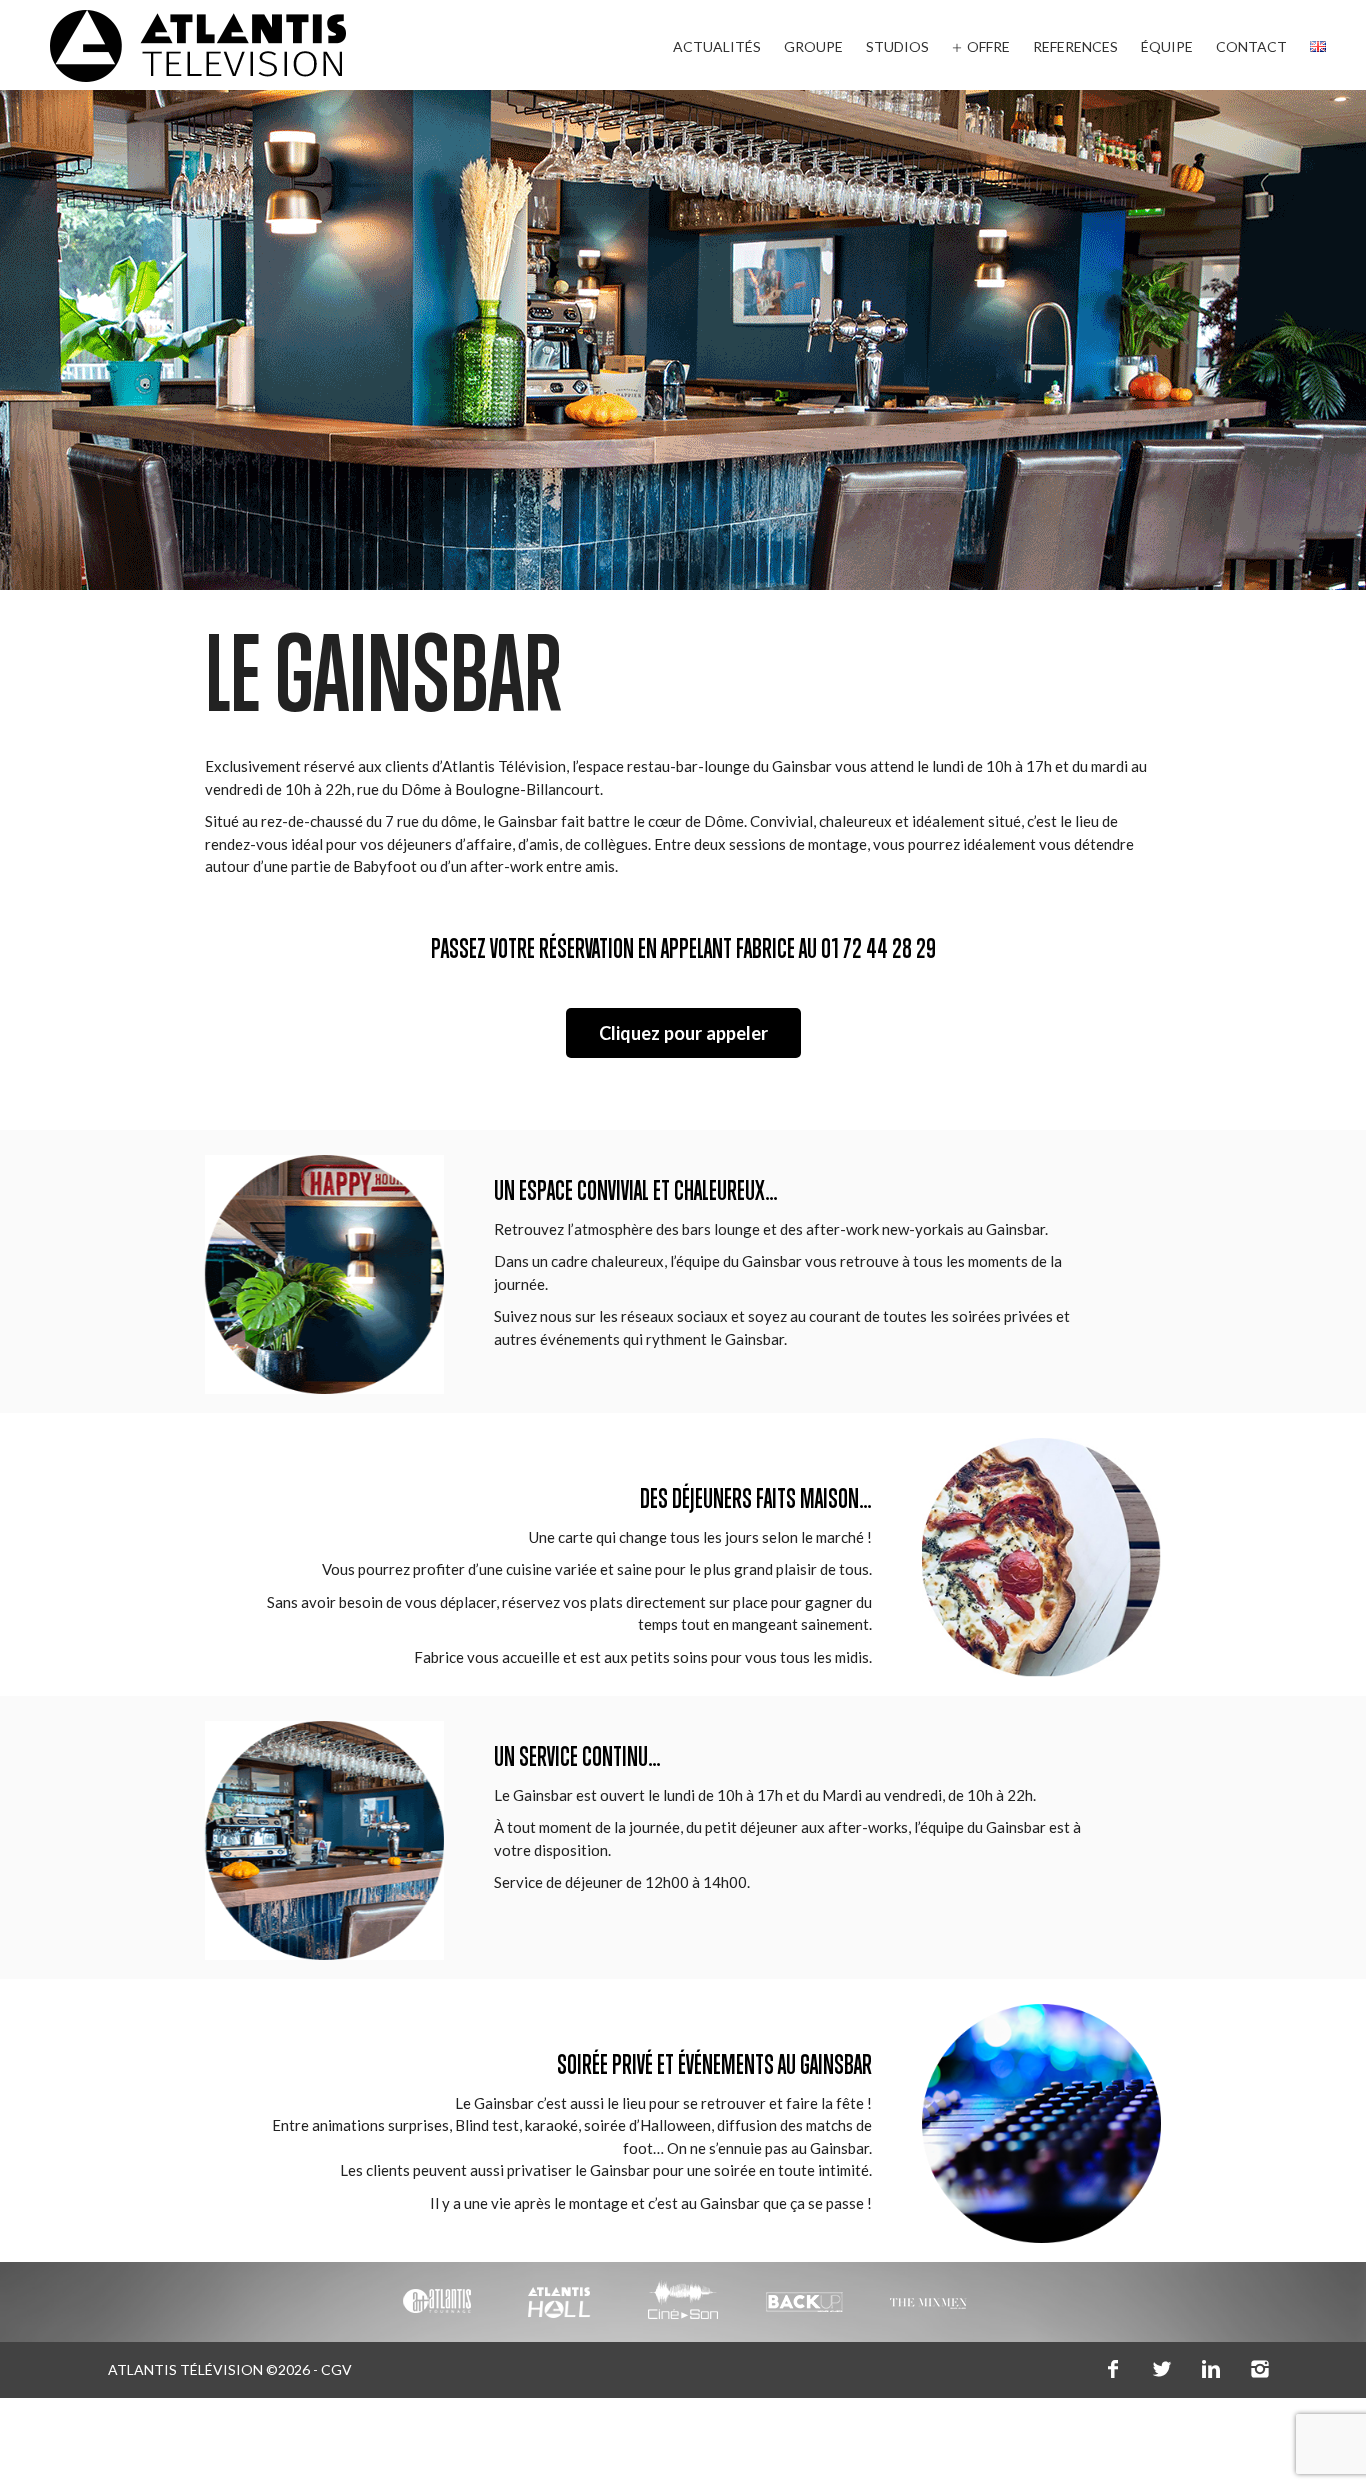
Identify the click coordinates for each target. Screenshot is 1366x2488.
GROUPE (813, 46)
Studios (897, 46)
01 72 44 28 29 (878, 951)
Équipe (1167, 46)
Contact (1251, 46)
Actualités (717, 46)
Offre (988, 46)
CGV (336, 2369)
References (1075, 46)
